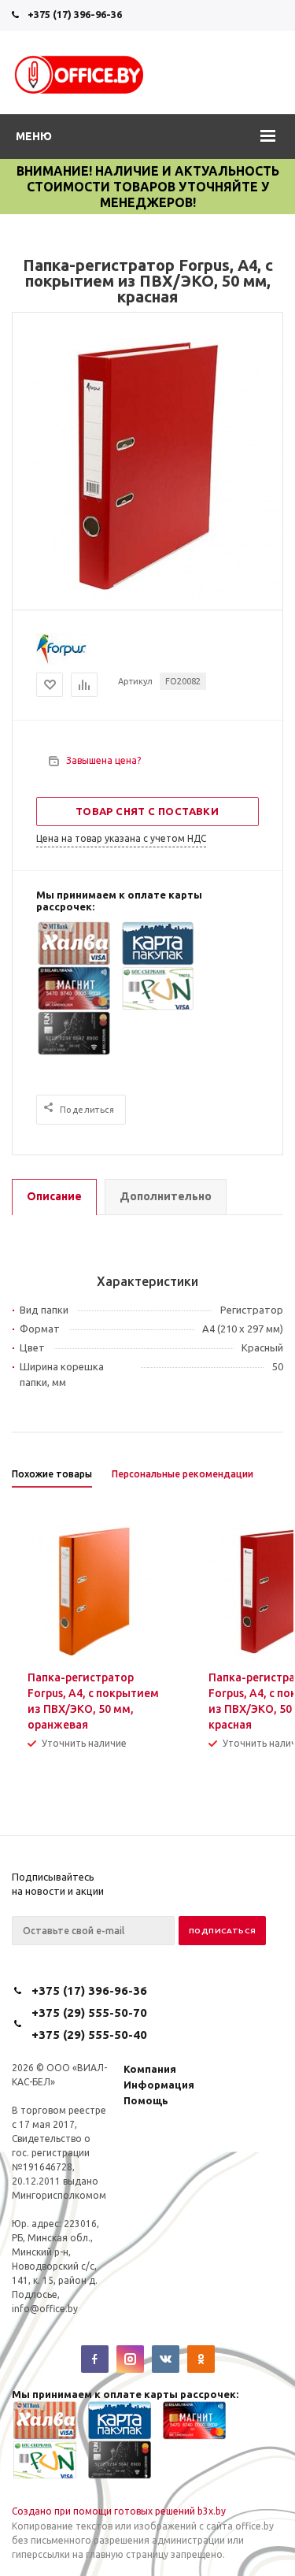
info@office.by (45, 2309)
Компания (150, 2069)
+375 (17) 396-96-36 (75, 14)
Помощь (146, 2100)
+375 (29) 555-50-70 (89, 2013)
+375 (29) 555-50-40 (89, 2035)
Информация (159, 2085)
